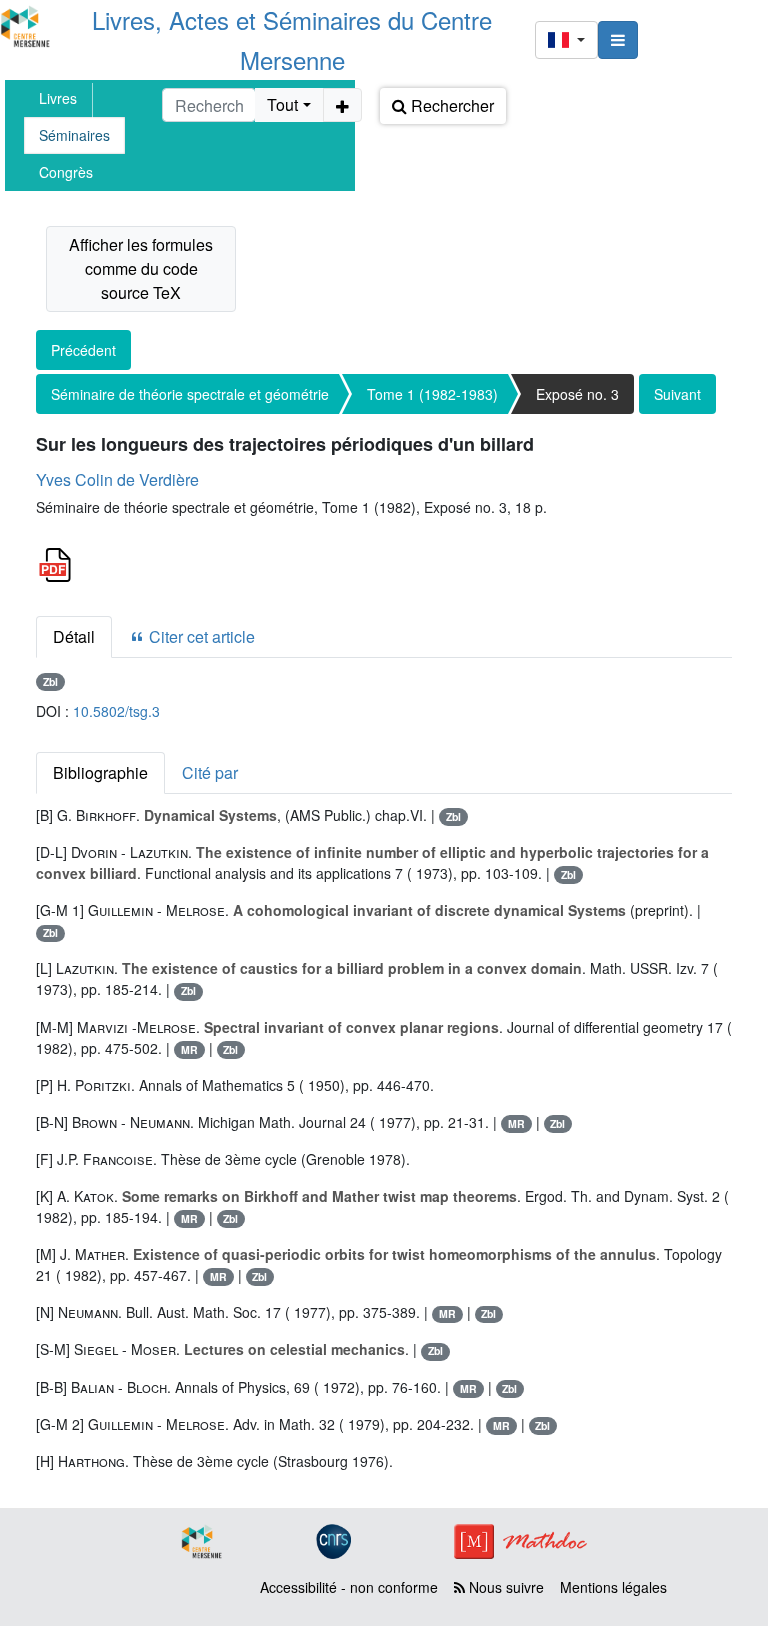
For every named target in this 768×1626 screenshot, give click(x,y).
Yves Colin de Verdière (117, 479)
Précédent (83, 350)
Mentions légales (613, 1587)
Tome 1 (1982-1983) (432, 394)
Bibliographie (100, 772)
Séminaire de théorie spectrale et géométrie (190, 394)
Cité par (210, 772)
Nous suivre (504, 1587)
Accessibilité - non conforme (349, 1587)
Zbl (50, 681)
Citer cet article (200, 636)
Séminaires (74, 135)
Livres (58, 98)
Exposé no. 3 (577, 394)
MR (189, 1049)
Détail (74, 636)
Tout (282, 104)
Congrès (66, 172)
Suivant (677, 394)
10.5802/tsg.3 (116, 711)
